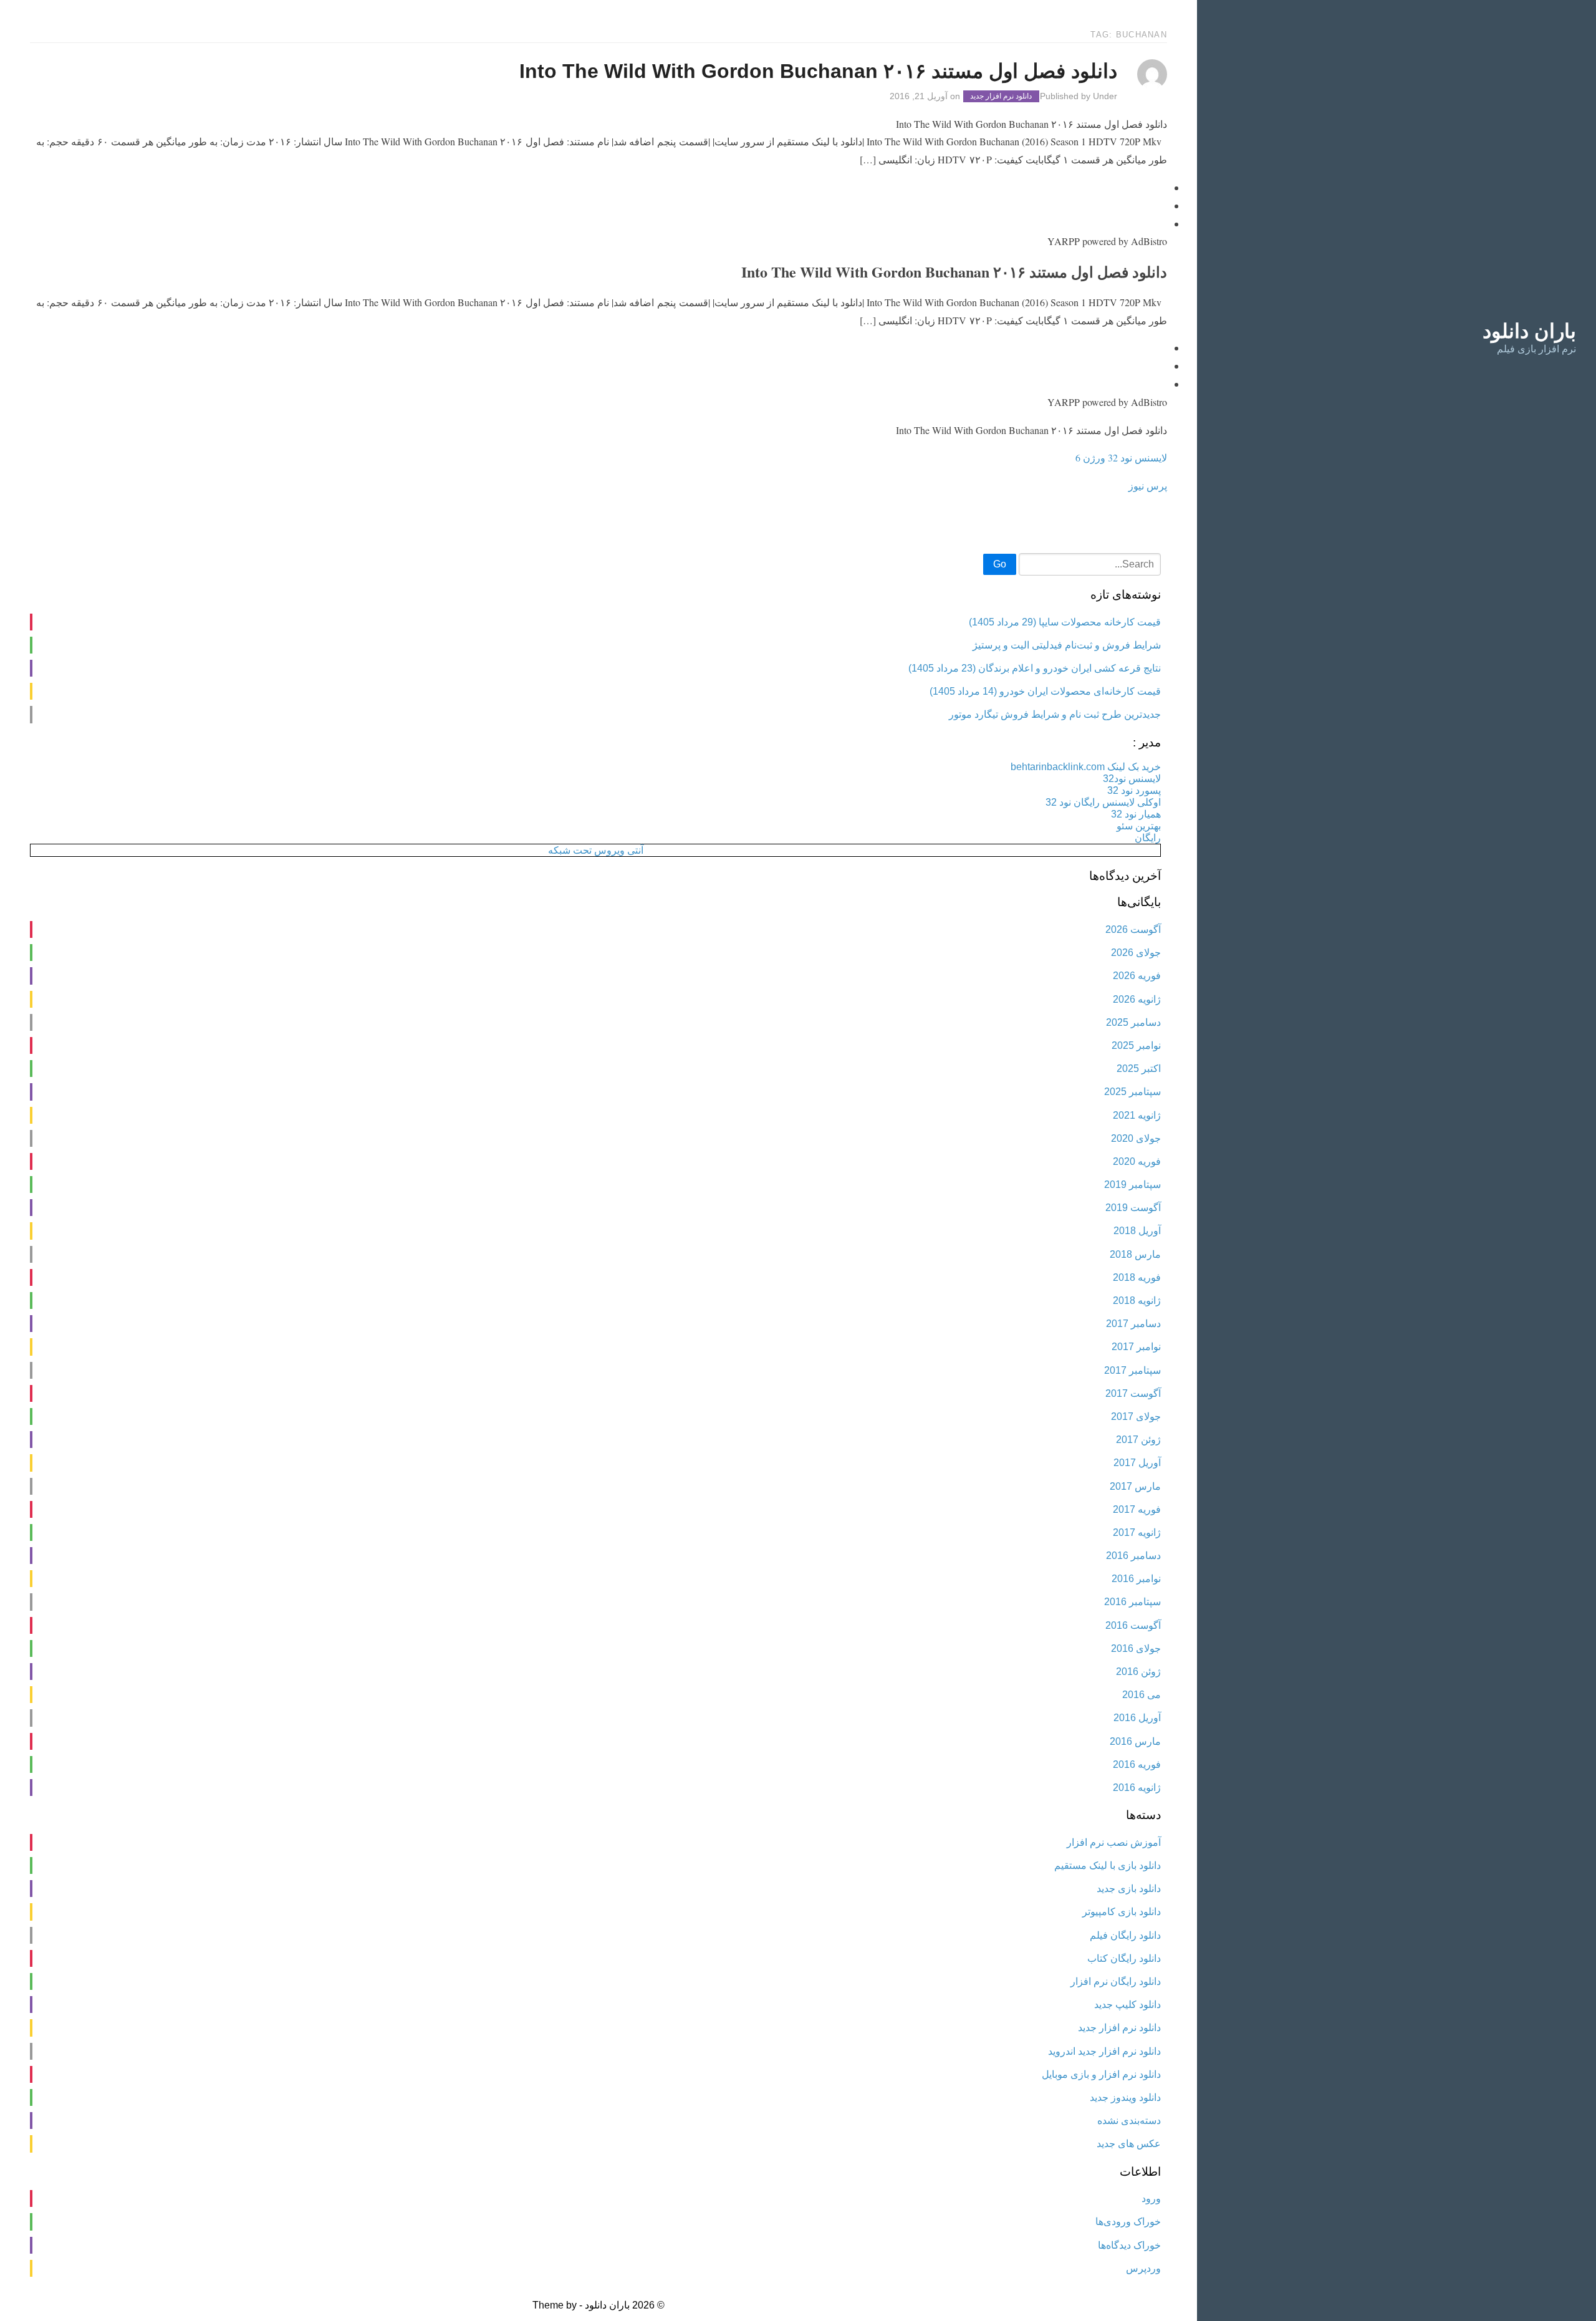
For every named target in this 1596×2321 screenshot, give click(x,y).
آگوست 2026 (1133, 929)
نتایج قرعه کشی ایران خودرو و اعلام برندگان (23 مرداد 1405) (1035, 668)
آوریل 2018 (1137, 1231)
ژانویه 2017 (1137, 1532)
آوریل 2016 (1137, 1718)
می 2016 (1142, 1695)
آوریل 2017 (1137, 1463)
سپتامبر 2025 (1132, 1092)
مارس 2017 (1135, 1486)
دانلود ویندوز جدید (1125, 2097)
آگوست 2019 (1133, 1208)
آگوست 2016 (1133, 1625)
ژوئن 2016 (1138, 1672)
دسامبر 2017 (1133, 1324)
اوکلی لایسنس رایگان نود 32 (1103, 802)
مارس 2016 (1135, 1741)
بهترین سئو (1139, 826)
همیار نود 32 (1136, 814)
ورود (1151, 2198)
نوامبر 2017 (1136, 1347)
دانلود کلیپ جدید (1127, 2005)
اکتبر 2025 (1139, 1069)
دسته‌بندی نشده (1129, 2121)
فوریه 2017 (1137, 1509)
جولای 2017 (1136, 1416)
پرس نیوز (1148, 485)
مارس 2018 (1135, 1254)
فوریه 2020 (1137, 1161)
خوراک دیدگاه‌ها (1129, 2245)
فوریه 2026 (1137, 976)
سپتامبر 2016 (1132, 1602)
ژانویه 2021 (1137, 1115)
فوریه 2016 (1137, 1764)
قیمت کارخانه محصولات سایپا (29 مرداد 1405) (1065, 622)
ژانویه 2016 (1137, 1788)
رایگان (1148, 838)
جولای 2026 (1136, 953)
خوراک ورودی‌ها (1128, 2222)
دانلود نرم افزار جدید (1001, 97)
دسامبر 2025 (1133, 1022)
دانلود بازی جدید (1129, 1889)
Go (1000, 564)
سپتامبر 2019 (1132, 1185)
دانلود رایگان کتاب (1124, 1958)
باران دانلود (1529, 331)
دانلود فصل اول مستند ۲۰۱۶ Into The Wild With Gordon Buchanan (818, 71)
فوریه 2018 (1137, 1277)
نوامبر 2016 (1136, 1579)
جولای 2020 (1136, 1138)
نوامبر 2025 (1136, 1045)
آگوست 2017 (1133, 1393)
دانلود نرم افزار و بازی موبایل (1101, 2074)
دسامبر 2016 (1133, 1556)
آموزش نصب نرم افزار (1114, 1842)
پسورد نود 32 (1134, 790)
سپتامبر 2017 (1132, 1370)
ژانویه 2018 (1137, 1300)
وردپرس (1143, 2268)
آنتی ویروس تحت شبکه (596, 850)
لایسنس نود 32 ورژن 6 (1121, 457)
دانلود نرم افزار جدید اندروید (1104, 2051)
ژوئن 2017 (1138, 1440)
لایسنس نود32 (1132, 779)
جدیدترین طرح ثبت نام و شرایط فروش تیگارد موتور (1055, 714)
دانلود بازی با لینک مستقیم (1108, 1865)
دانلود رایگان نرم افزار (1116, 1981)
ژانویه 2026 (1137, 999)
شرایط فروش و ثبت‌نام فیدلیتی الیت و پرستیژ (1067, 645)
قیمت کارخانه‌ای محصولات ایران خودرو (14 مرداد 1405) (1045, 691)
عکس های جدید (1129, 2144)
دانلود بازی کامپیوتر (1122, 1912)
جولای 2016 (1136, 1648)
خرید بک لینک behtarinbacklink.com (1086, 767)
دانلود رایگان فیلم (1125, 1935)
